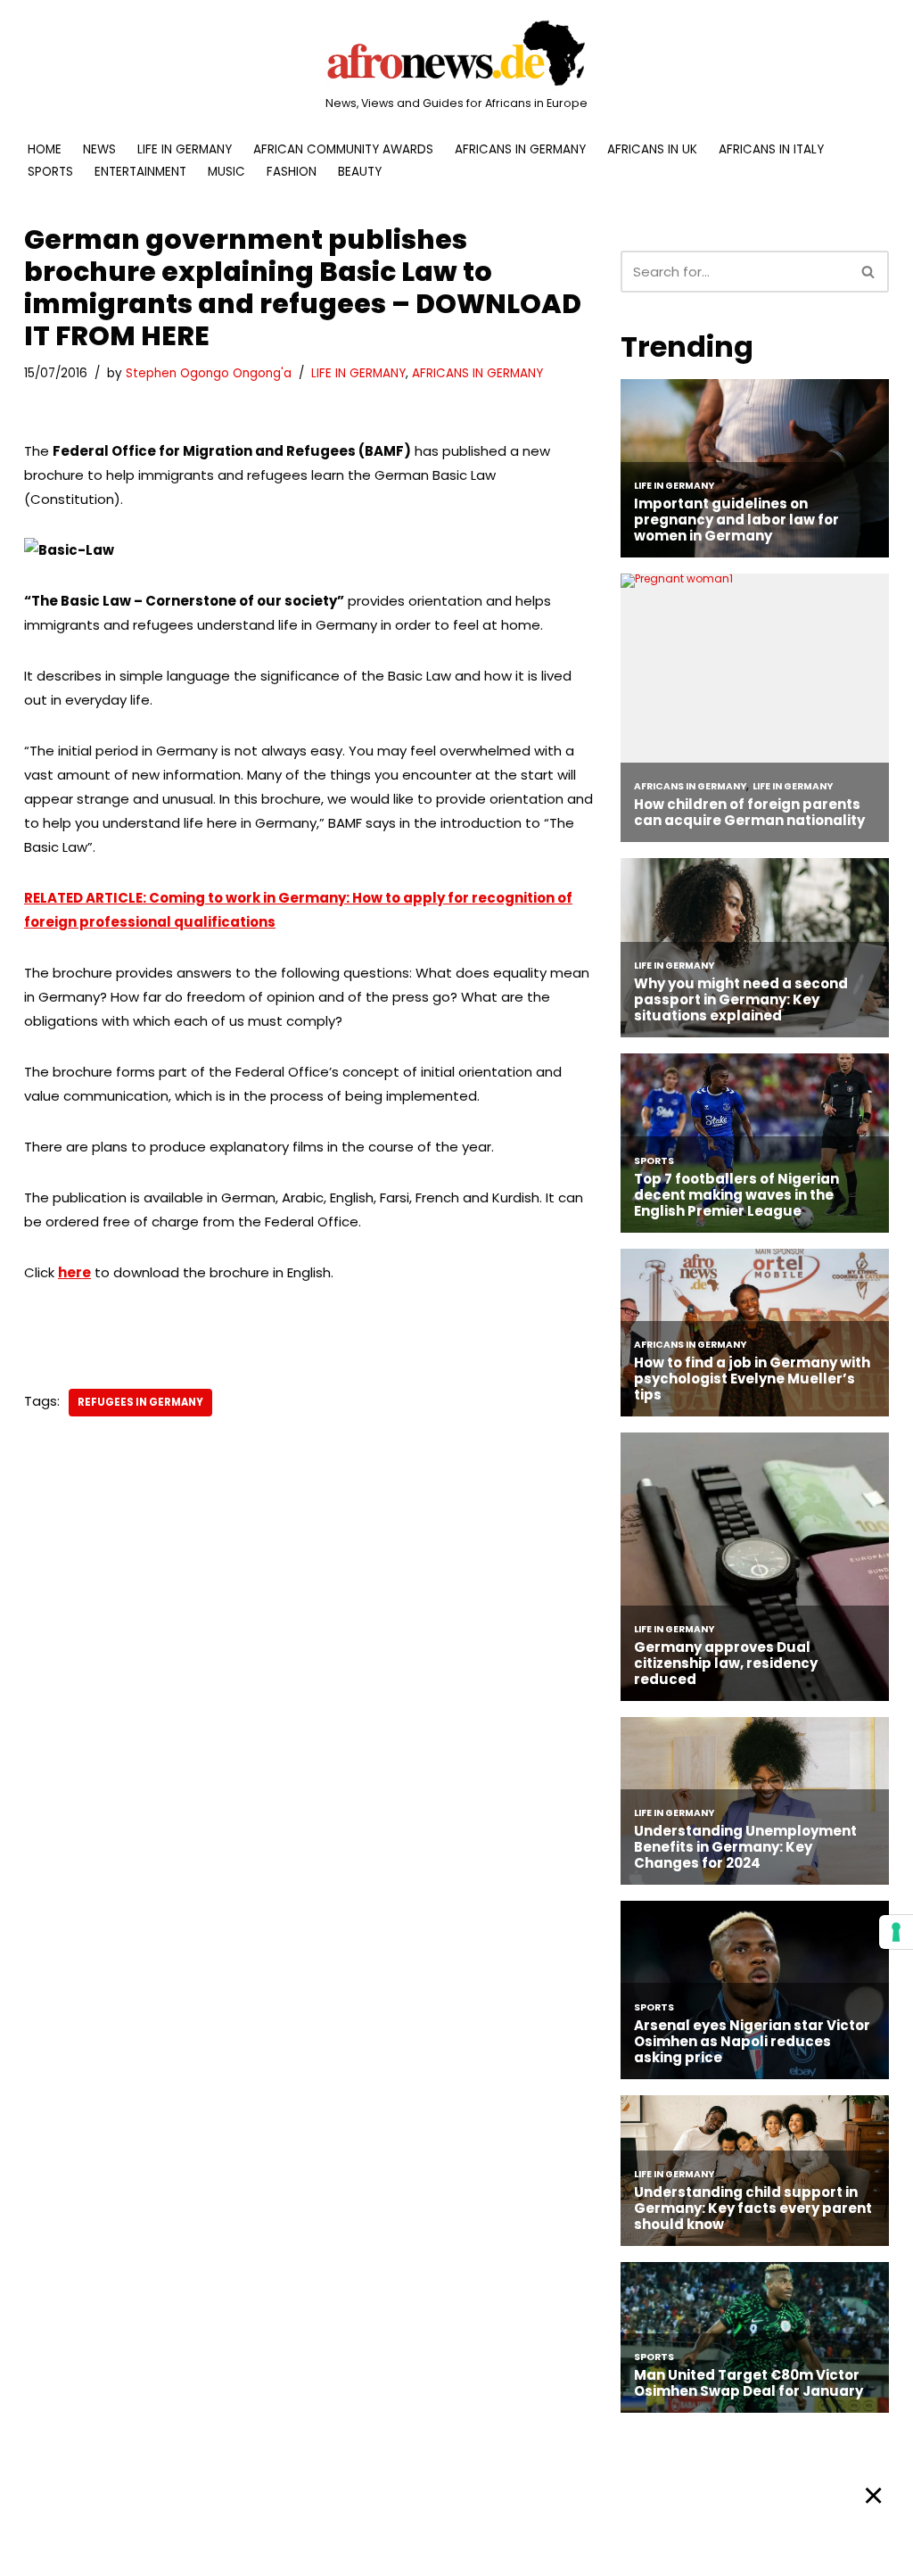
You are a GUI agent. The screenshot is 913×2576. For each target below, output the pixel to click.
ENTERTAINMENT (140, 172)
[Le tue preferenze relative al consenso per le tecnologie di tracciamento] (896, 1932)
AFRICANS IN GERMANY (520, 149)
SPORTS (50, 172)
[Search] (869, 272)
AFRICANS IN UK (652, 149)
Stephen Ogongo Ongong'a (209, 373)
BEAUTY (360, 172)
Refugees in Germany (140, 1402)
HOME (45, 149)
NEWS (99, 149)
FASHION (292, 172)
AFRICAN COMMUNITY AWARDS (343, 149)
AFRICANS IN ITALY (771, 149)
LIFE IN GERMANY (185, 149)
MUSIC (226, 172)
